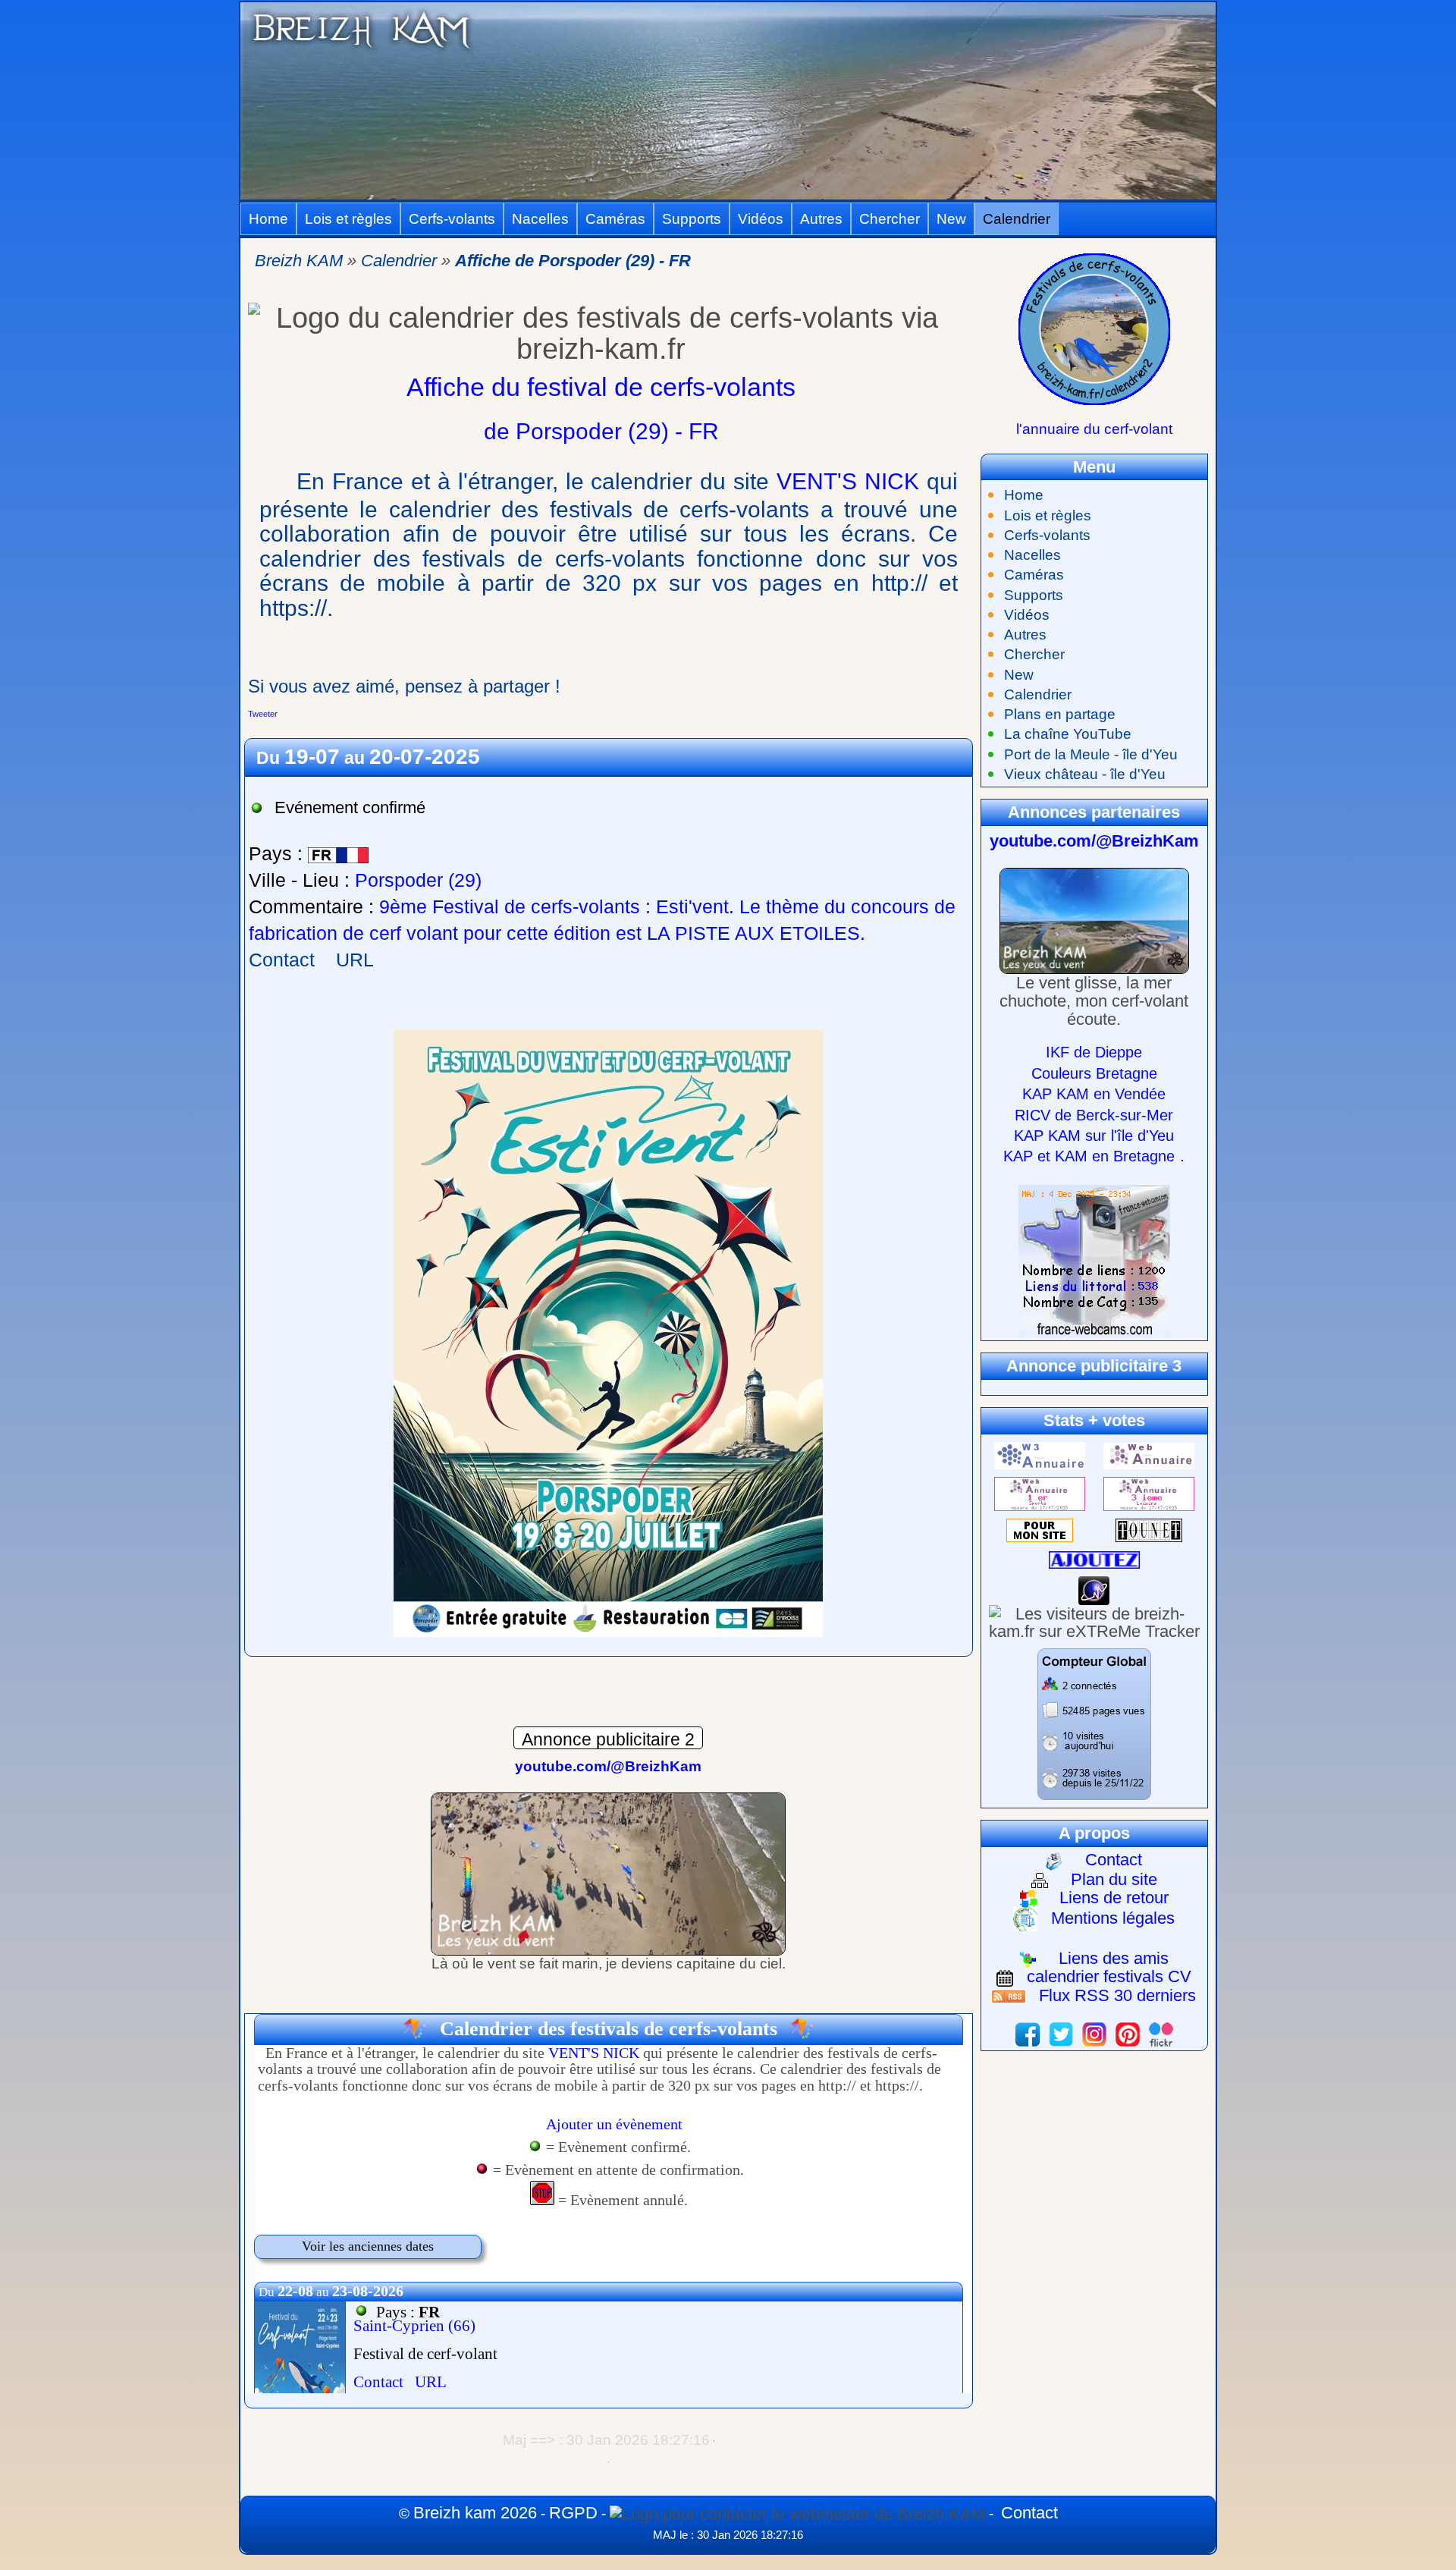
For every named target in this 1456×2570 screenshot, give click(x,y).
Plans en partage (1060, 714)
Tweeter (263, 714)
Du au (368, 758)
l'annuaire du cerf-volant (1094, 429)
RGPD (573, 2513)
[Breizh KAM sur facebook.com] (1028, 2033)
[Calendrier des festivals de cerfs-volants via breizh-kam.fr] (1094, 328)
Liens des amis (1114, 1958)
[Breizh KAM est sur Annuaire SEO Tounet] (1149, 1529)
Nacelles (540, 219)
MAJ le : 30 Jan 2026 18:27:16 (728, 2535)
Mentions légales (1113, 1918)
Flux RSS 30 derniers (1117, 1995)
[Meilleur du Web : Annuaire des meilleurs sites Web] (1040, 1529)
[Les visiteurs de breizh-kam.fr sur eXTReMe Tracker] (1094, 1621)
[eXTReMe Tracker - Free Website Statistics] (1094, 1589)
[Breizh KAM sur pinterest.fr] (1128, 2033)
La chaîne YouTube (1068, 734)
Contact (282, 960)
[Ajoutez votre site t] (1094, 1558)
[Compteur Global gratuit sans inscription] (1094, 1723)
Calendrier (1017, 219)
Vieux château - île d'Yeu (1085, 774)
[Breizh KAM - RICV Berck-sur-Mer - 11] (608, 1873)
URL (355, 960)
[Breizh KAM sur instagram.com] (1094, 2033)
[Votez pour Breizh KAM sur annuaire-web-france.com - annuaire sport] (1040, 1492)
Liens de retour (1114, 1898)
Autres (821, 219)
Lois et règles (348, 219)
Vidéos (761, 219)
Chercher (890, 219)
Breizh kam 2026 (475, 2513)
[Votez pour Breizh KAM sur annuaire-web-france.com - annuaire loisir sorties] (1149, 1492)
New (951, 219)
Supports (692, 219)
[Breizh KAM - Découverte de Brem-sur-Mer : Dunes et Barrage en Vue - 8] (1094, 920)
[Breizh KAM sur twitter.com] (1061, 2033)
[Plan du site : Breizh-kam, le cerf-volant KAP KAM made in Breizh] (797, 2513)
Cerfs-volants (452, 219)
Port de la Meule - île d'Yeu (1091, 754)
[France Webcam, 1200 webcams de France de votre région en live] (1094, 1260)
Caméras (615, 219)
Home (268, 219)
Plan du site (1114, 1879)
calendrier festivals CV (1109, 1976)
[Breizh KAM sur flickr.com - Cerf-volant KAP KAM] (1161, 2033)
